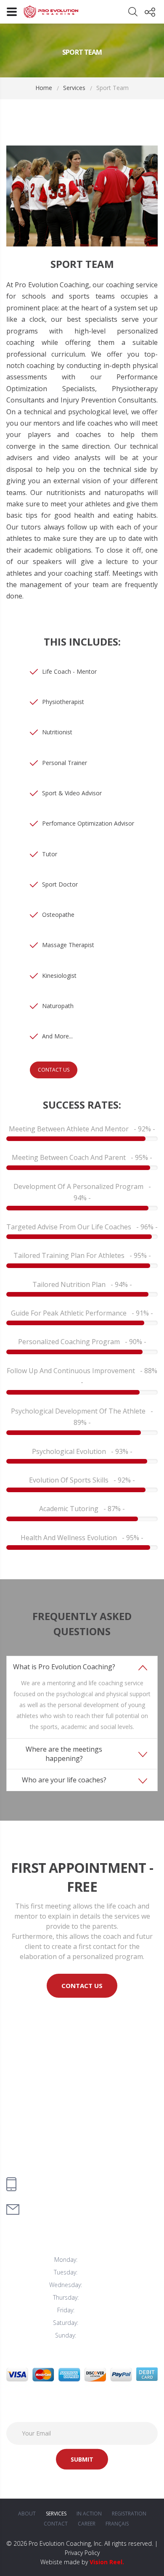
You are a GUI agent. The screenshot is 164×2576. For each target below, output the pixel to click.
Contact (56, 2524)
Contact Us (54, 1070)
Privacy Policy (82, 2553)
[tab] (82, 1697)
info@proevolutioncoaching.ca (71, 2209)
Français (117, 2524)
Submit (82, 2459)
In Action (89, 2514)
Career (87, 2524)
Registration (129, 2514)
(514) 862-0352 (50, 2190)
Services (74, 88)
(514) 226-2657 (50, 2180)
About (27, 2514)
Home (44, 88)
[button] (82, 1667)
